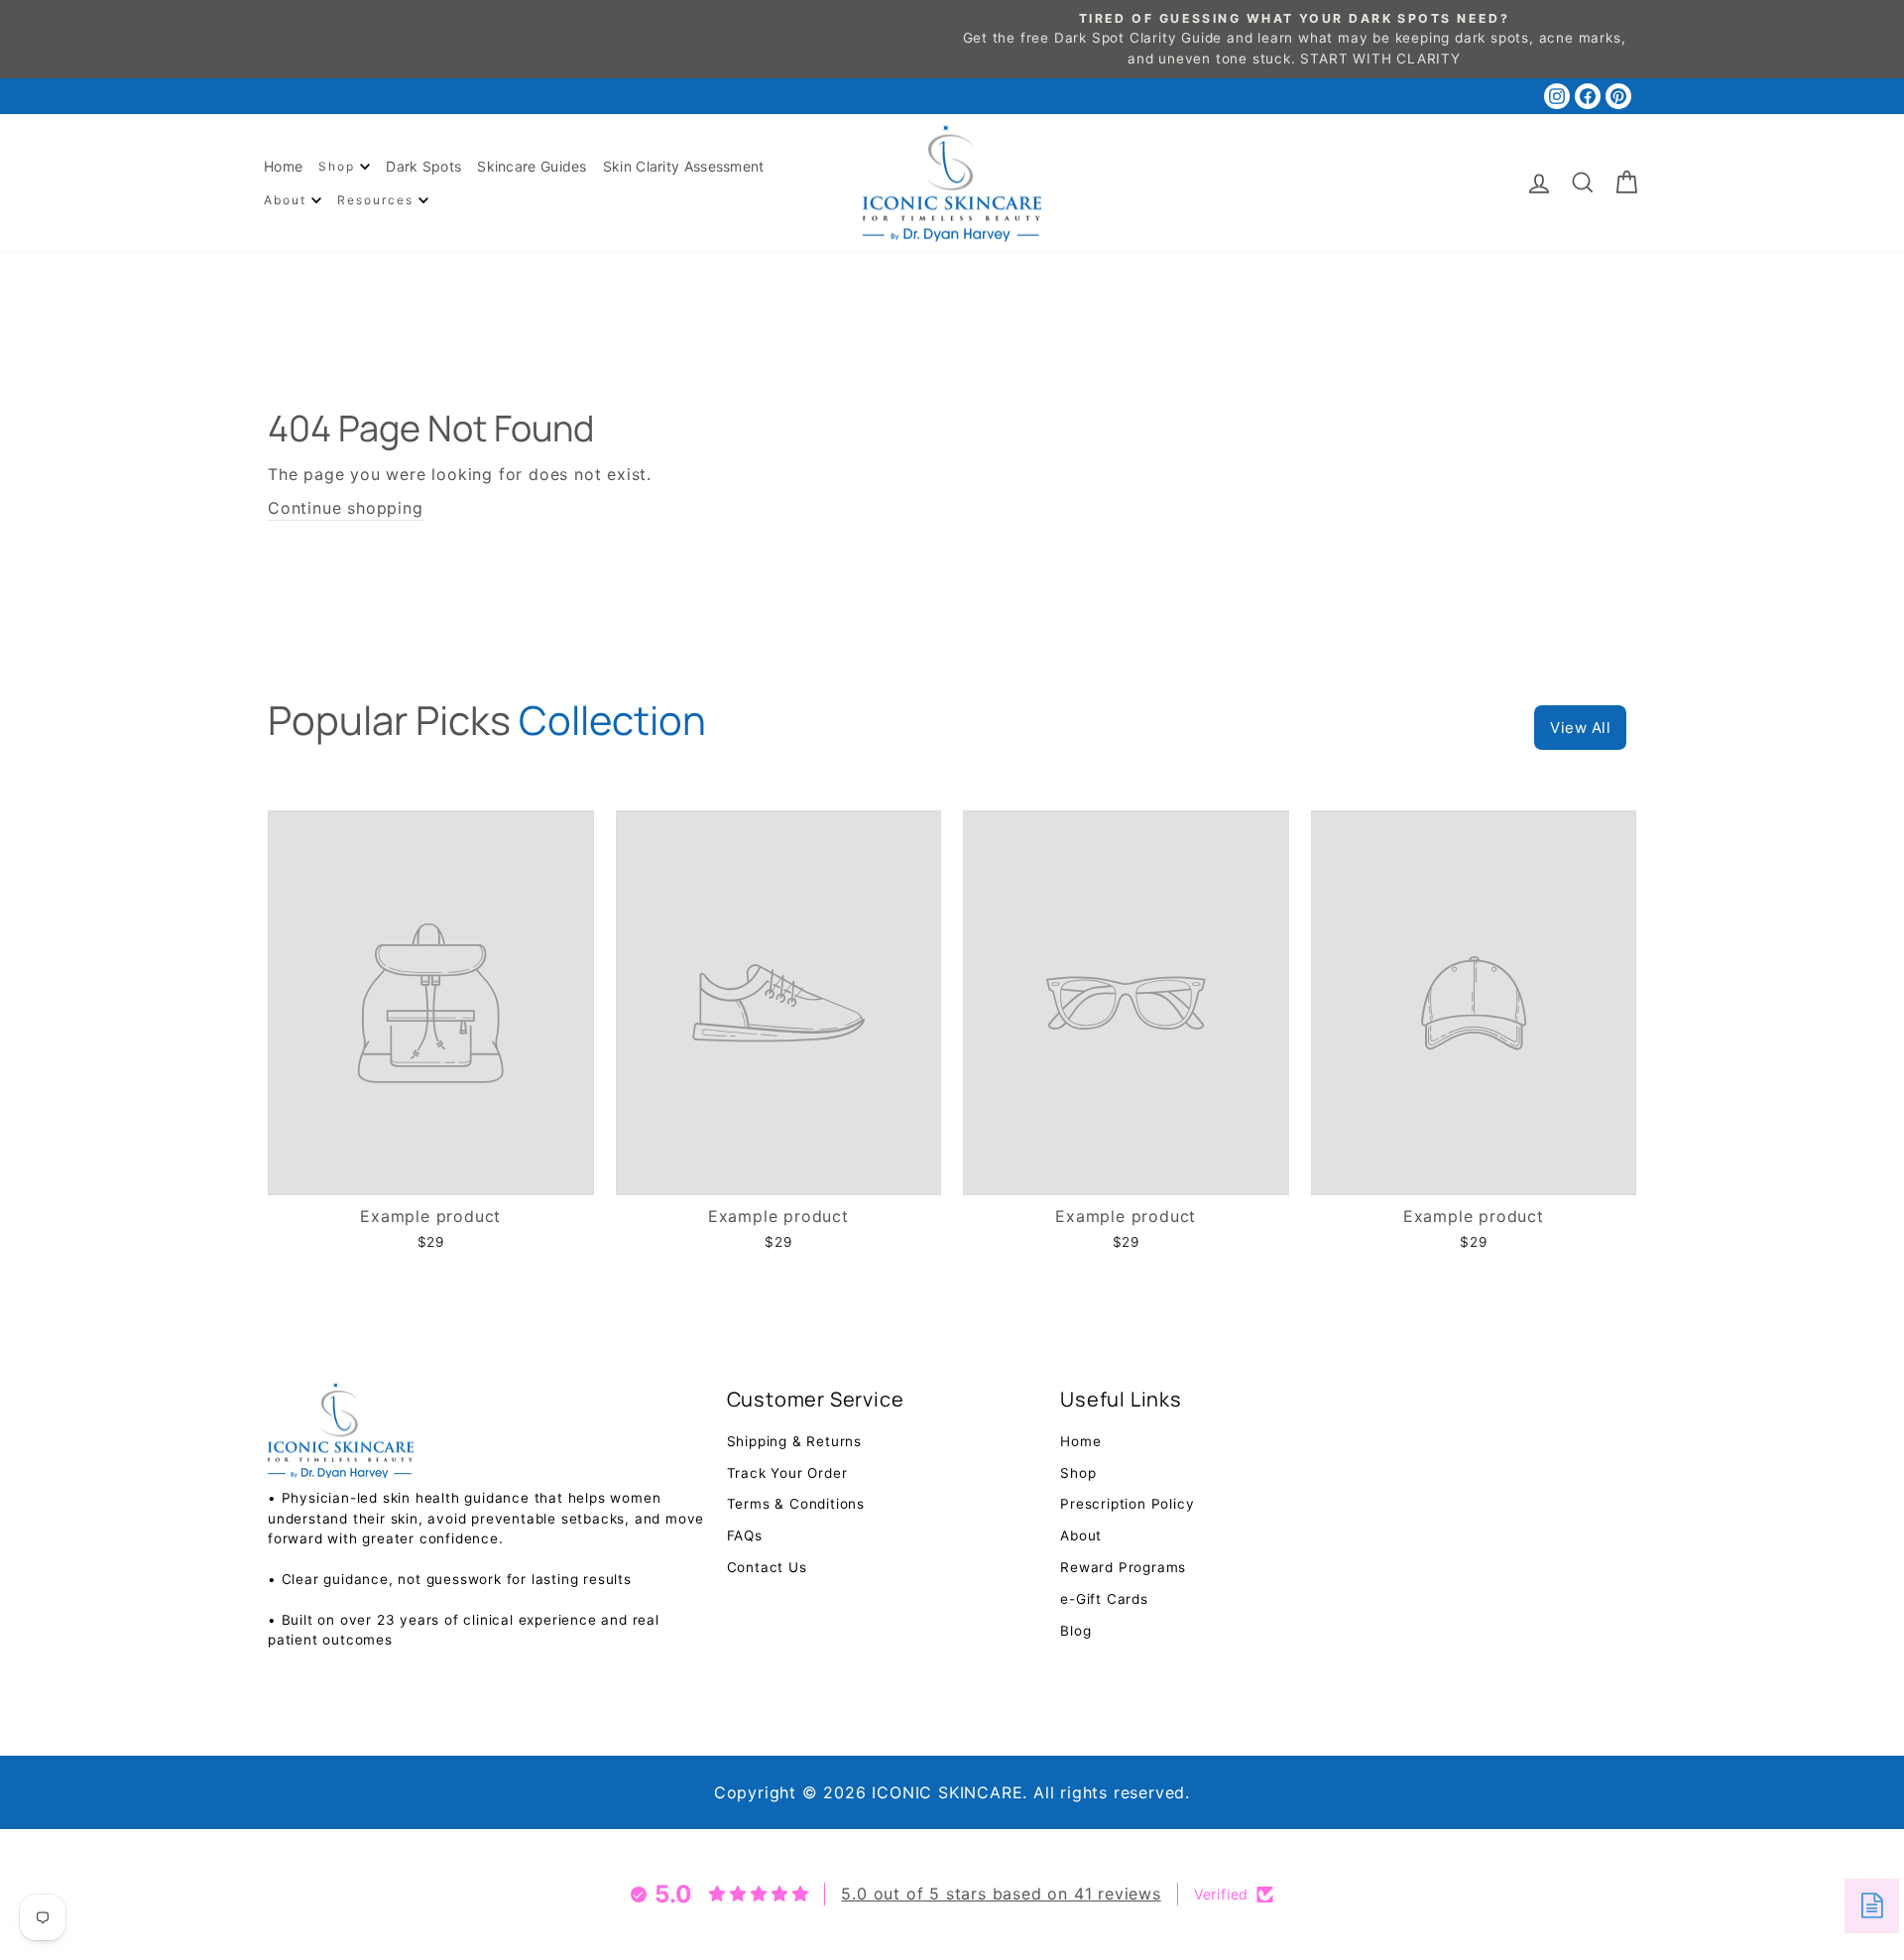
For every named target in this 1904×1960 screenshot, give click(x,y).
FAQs (745, 1535)
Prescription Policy (1127, 1504)
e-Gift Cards (1104, 1599)
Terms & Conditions (796, 1504)
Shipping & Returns (794, 1441)
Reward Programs (1123, 1567)
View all (1580, 728)
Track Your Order (787, 1473)
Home (283, 166)
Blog (1075, 1631)
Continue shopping (346, 508)
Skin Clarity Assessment (684, 166)
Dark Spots (423, 166)
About (288, 200)
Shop (339, 166)
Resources (378, 200)
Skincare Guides (532, 166)
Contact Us (767, 1567)
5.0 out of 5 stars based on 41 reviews (1001, 1894)
